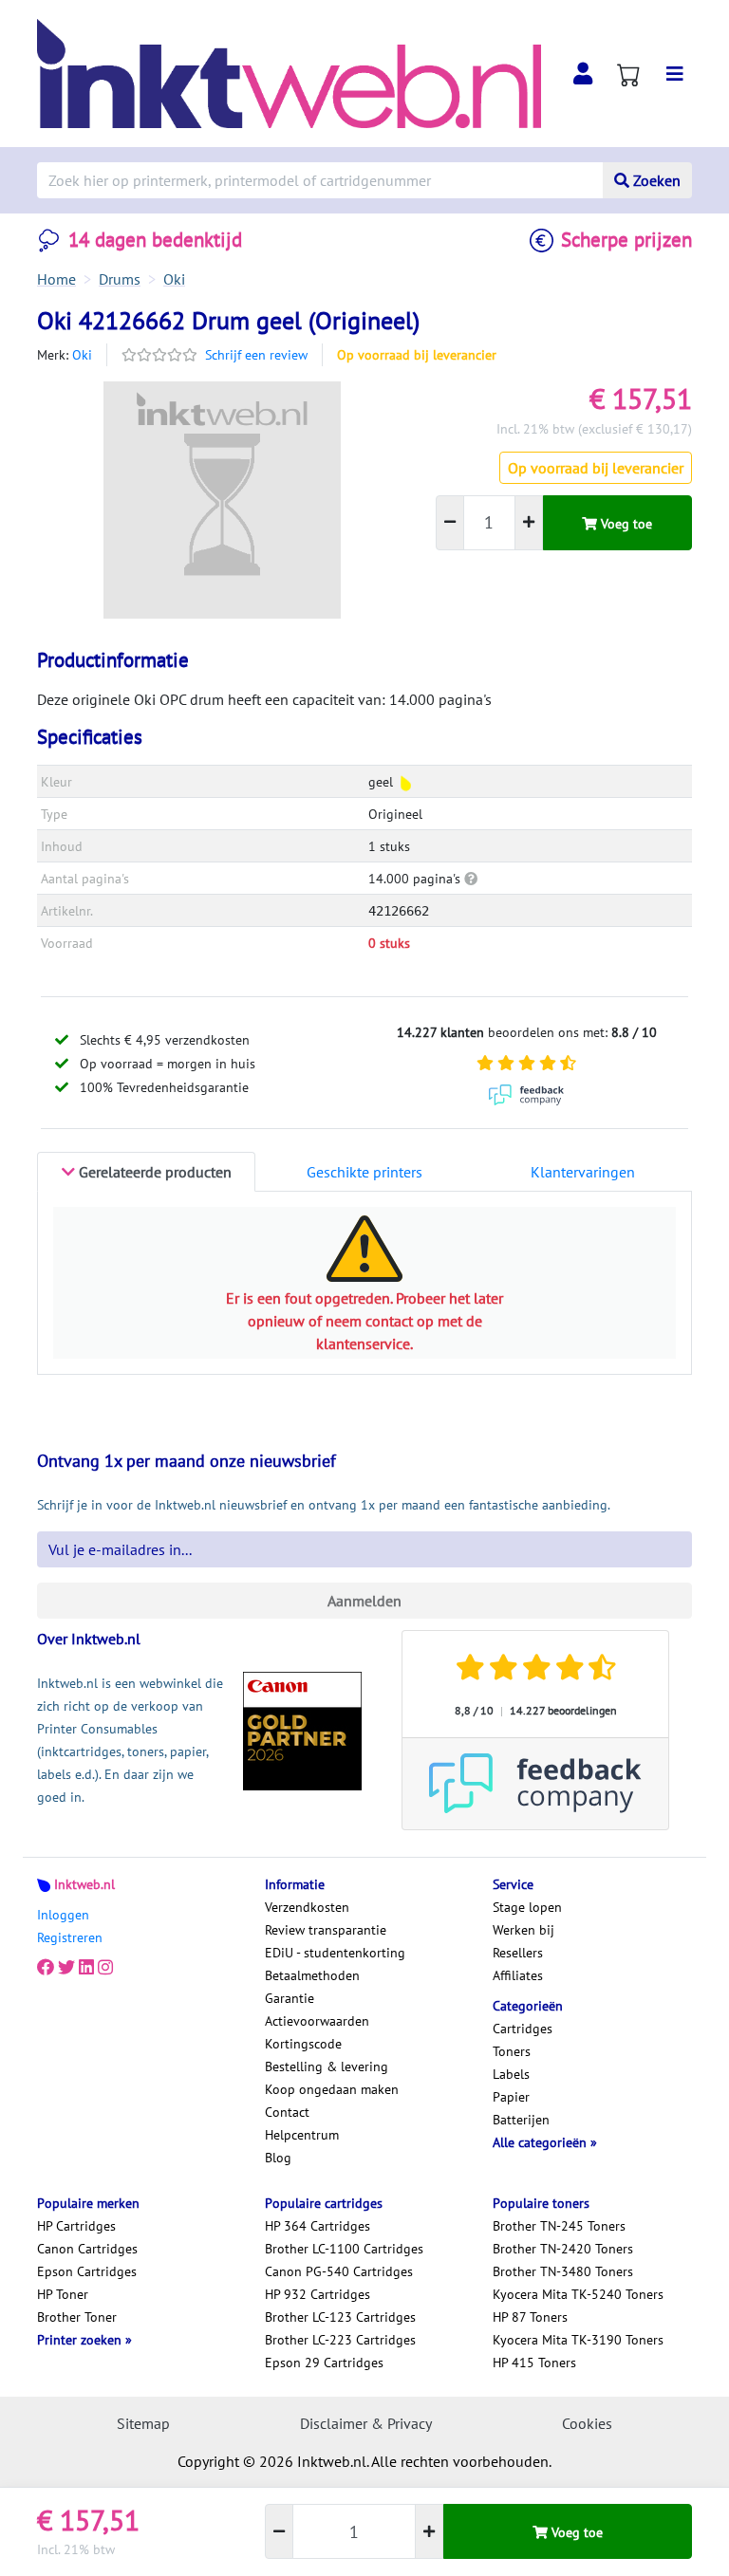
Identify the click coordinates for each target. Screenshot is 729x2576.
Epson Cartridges (87, 2271)
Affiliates (518, 1975)
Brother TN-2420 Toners (563, 2249)
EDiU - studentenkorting (335, 1953)
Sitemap (143, 2423)
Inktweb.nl (84, 1884)
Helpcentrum (302, 2135)
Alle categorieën (542, 2142)
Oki (82, 355)
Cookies (587, 2423)
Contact (287, 2112)
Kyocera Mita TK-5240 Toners (578, 2294)
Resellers (518, 1953)
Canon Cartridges (87, 2249)
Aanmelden (364, 1601)
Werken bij (523, 1930)
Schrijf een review (256, 355)
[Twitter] (66, 1968)
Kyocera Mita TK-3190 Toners (578, 2340)
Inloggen (63, 1915)
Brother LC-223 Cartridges (340, 2340)
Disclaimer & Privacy (366, 2423)
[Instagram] (105, 1968)
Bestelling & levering (327, 2066)
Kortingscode (303, 2044)
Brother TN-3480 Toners (563, 2271)
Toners (512, 2051)
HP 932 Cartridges (318, 2294)
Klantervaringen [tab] (583, 1172)
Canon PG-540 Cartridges (339, 2271)
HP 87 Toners (530, 2317)
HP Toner (63, 2294)
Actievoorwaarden (317, 2021)
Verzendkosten (307, 1907)
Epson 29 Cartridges (324, 2363)
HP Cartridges (76, 2226)
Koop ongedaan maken (332, 2089)
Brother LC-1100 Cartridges (344, 2249)
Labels (511, 2074)
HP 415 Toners (534, 2363)
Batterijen (521, 2120)
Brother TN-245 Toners (559, 2226)
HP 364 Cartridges (318, 2226)
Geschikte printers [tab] (364, 1172)
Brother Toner (77, 2317)
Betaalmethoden (312, 1975)
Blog (278, 2158)
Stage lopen (527, 1907)
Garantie (290, 1998)
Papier (511, 2097)
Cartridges (523, 2029)
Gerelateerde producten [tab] (153, 1172)
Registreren (70, 1937)
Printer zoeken (81, 2340)
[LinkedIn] (86, 1968)
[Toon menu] (675, 74)
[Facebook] (46, 1968)
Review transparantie (326, 1930)
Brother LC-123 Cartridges (340, 2317)
